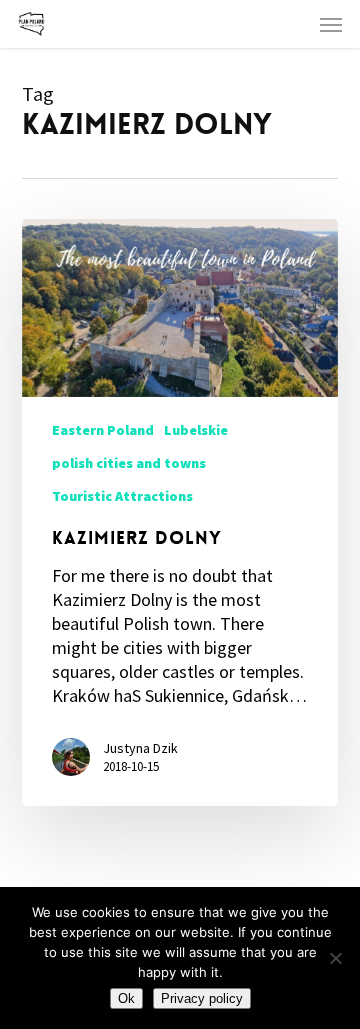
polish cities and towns (129, 463)
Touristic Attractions (122, 496)
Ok (126, 998)
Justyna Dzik (140, 748)
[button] (331, 24)
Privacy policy (202, 998)
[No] (335, 958)
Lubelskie (196, 430)
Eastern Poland (103, 430)
